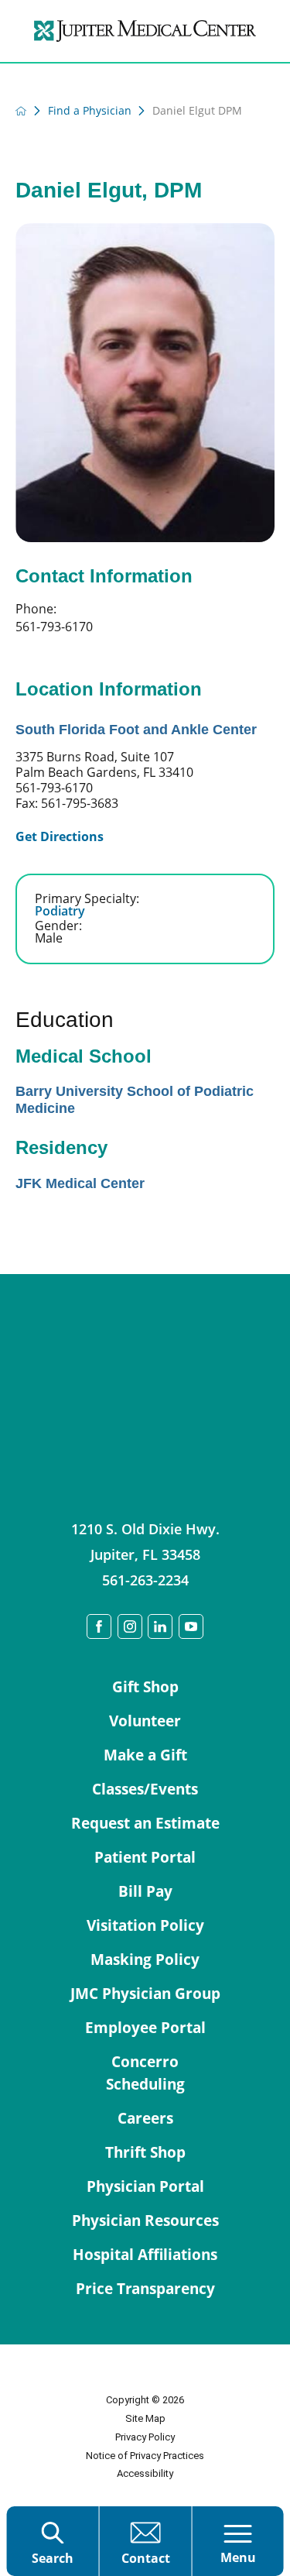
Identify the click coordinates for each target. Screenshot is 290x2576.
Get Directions (60, 836)
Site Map (145, 2418)
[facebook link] (99, 1626)
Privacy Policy (145, 2437)
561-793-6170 (54, 627)
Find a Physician (90, 111)
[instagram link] (130, 1626)
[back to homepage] (21, 111)
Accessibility (145, 2473)
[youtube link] (191, 1626)
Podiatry (60, 911)
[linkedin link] (160, 1626)
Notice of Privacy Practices (145, 2456)
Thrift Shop (145, 2152)
